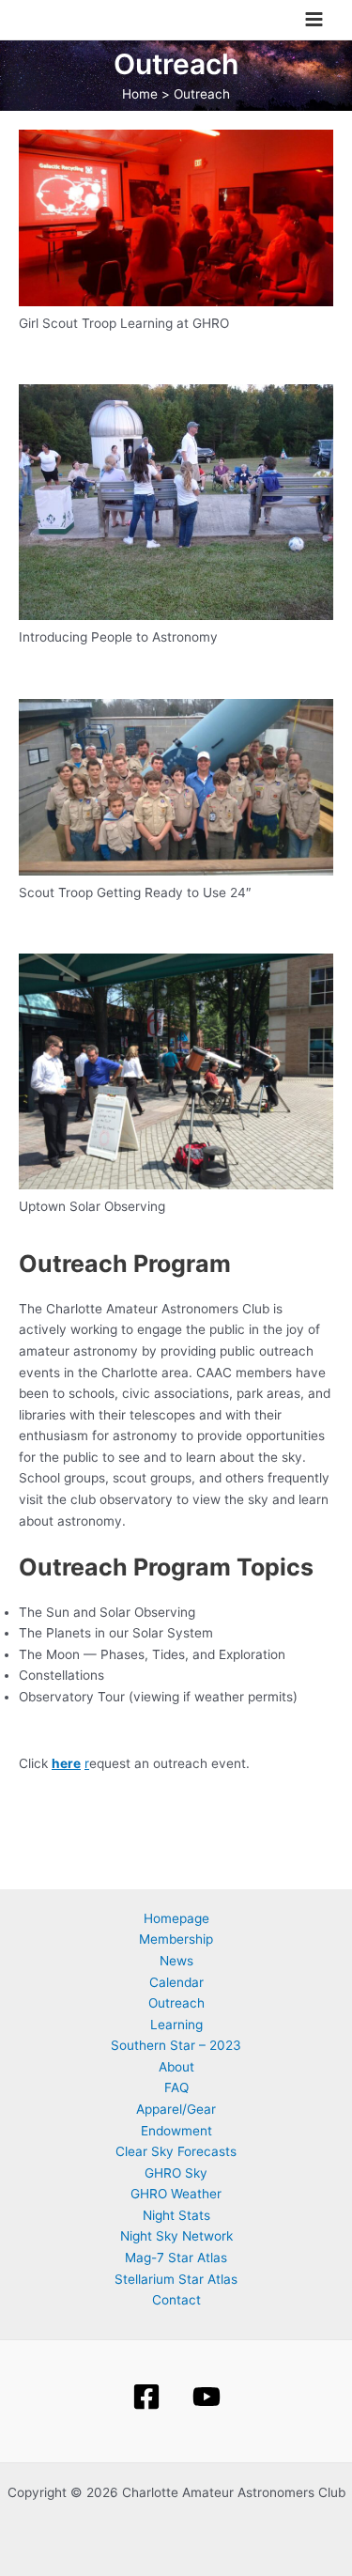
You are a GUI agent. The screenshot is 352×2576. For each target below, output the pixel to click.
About (176, 2067)
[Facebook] (146, 2397)
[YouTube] (207, 2397)
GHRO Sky (176, 2173)
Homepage (176, 1918)
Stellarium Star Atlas (176, 2279)
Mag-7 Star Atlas (176, 2258)
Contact (176, 2300)
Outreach (176, 2003)
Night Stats (176, 2215)
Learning (176, 2025)
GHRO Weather (176, 2194)
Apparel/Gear (176, 2109)
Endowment (176, 2131)
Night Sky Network (176, 2236)
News (176, 1961)
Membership (176, 1939)
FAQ (176, 2087)
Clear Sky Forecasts (176, 2151)
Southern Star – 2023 (176, 2045)
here (66, 1763)
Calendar (176, 1982)
